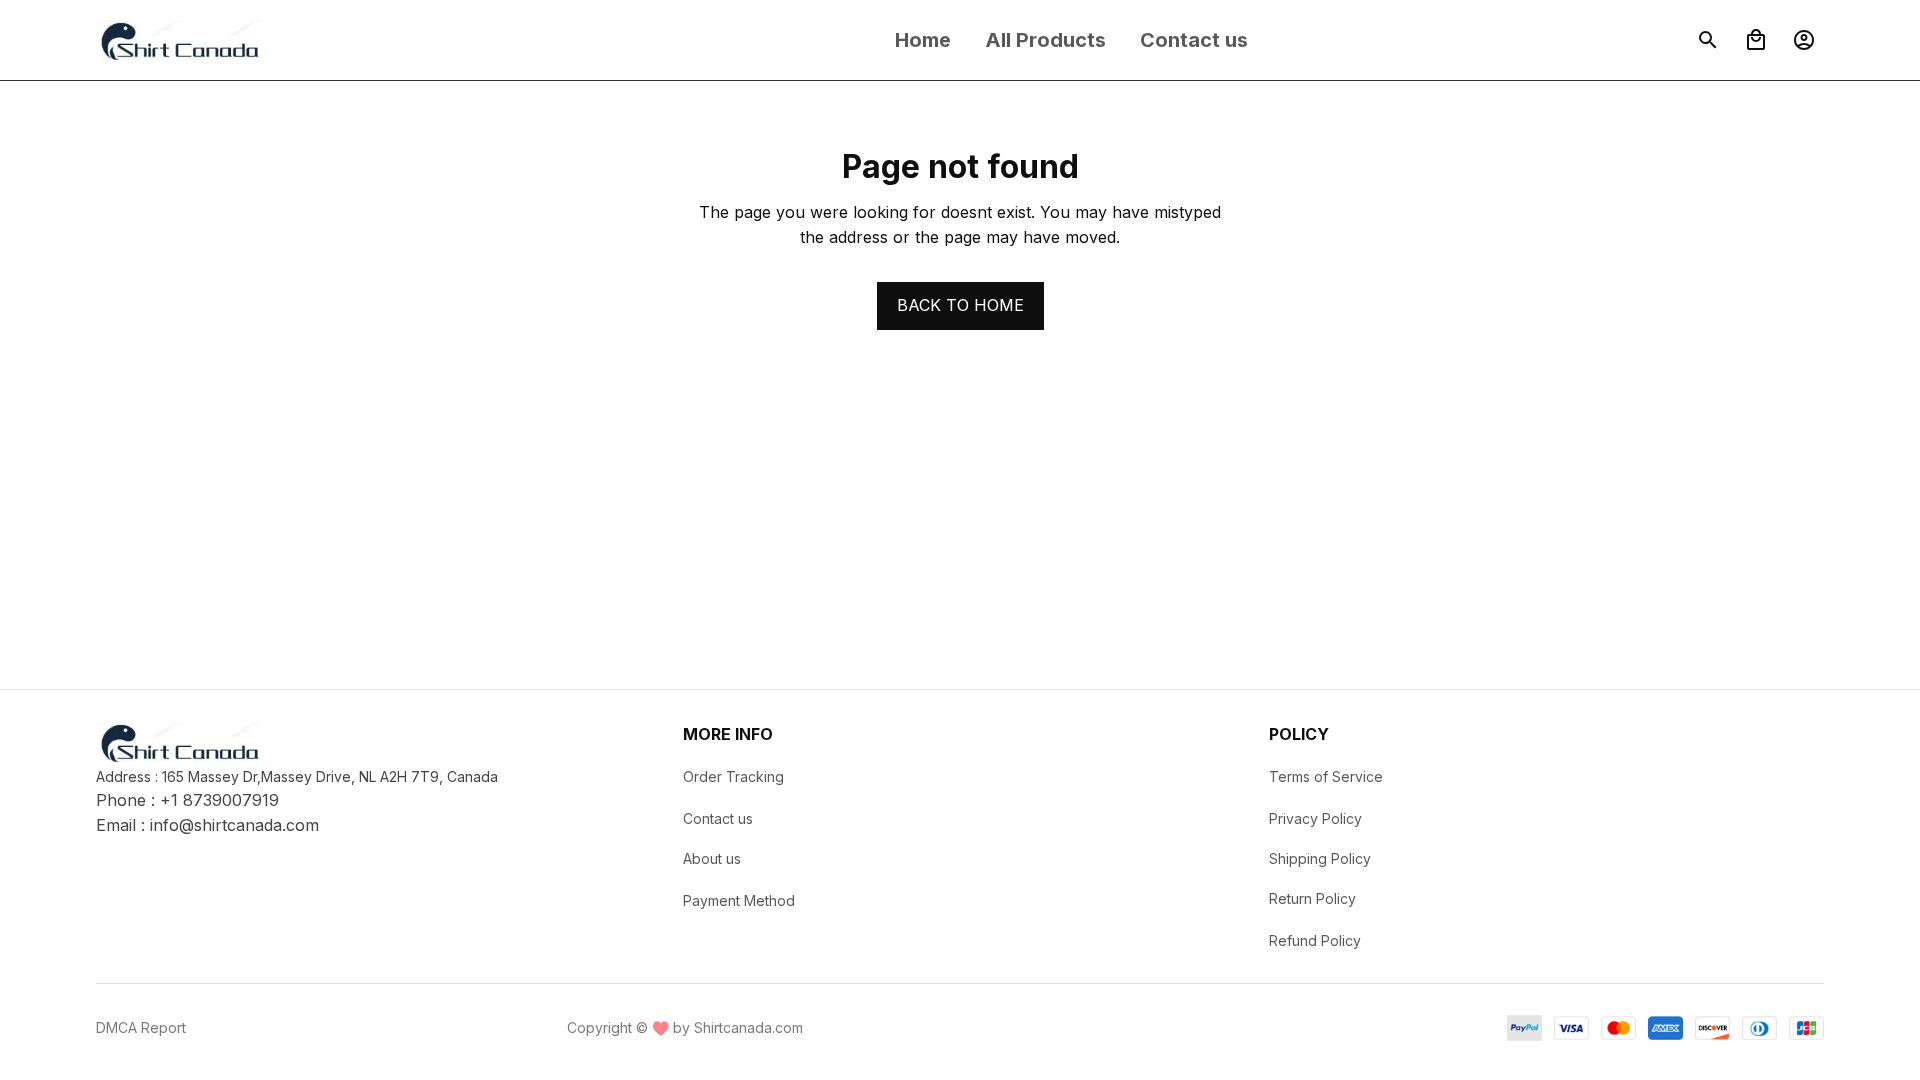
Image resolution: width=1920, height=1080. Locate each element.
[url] (234, 826)
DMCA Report (141, 1027)
